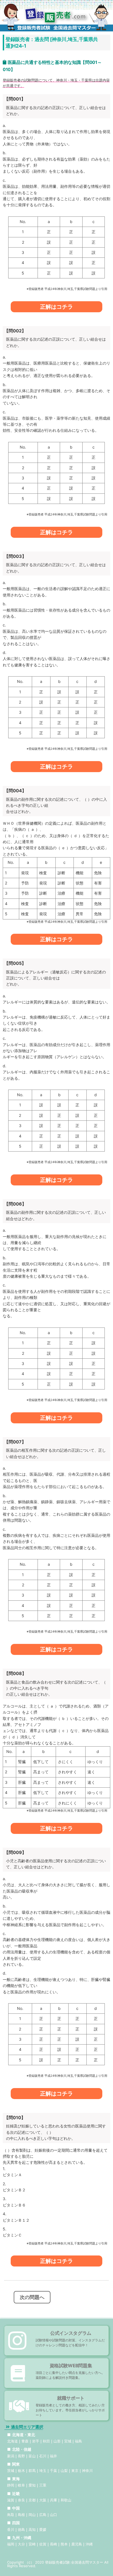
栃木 (21, 2471)
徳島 (21, 2529)
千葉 (53, 2471)
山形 (57, 2441)
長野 (21, 2456)
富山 (32, 2456)
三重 (43, 2485)
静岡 (11, 2485)
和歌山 (66, 2500)
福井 (53, 2456)
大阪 (43, 2500)
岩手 (36, 2441)
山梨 (64, 2471)
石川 (43, 2456)
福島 (78, 2441)
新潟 (11, 2456)
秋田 (46, 2441)
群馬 (32, 2471)
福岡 (11, 2544)
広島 (43, 2515)
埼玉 (43, 2471)
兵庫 (53, 2500)
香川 (11, 2529)
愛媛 (43, 2529)
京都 (32, 2500)
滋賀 (11, 2500)
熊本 (64, 2544)
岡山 (32, 2515)
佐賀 (43, 2544)
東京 (75, 2471)
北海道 (12, 2441)
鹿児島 (77, 2544)
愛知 (32, 2485)
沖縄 (89, 2544)
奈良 (21, 2500)
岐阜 (21, 2485)
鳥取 (11, 2515)
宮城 (68, 2441)
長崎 (53, 2544)
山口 (53, 2515)
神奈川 (87, 2471)
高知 (32, 2529)
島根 (21, 2515)
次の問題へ (32, 2297)
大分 (21, 2544)
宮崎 (32, 2544)
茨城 (11, 2471)
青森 (25, 2441)
